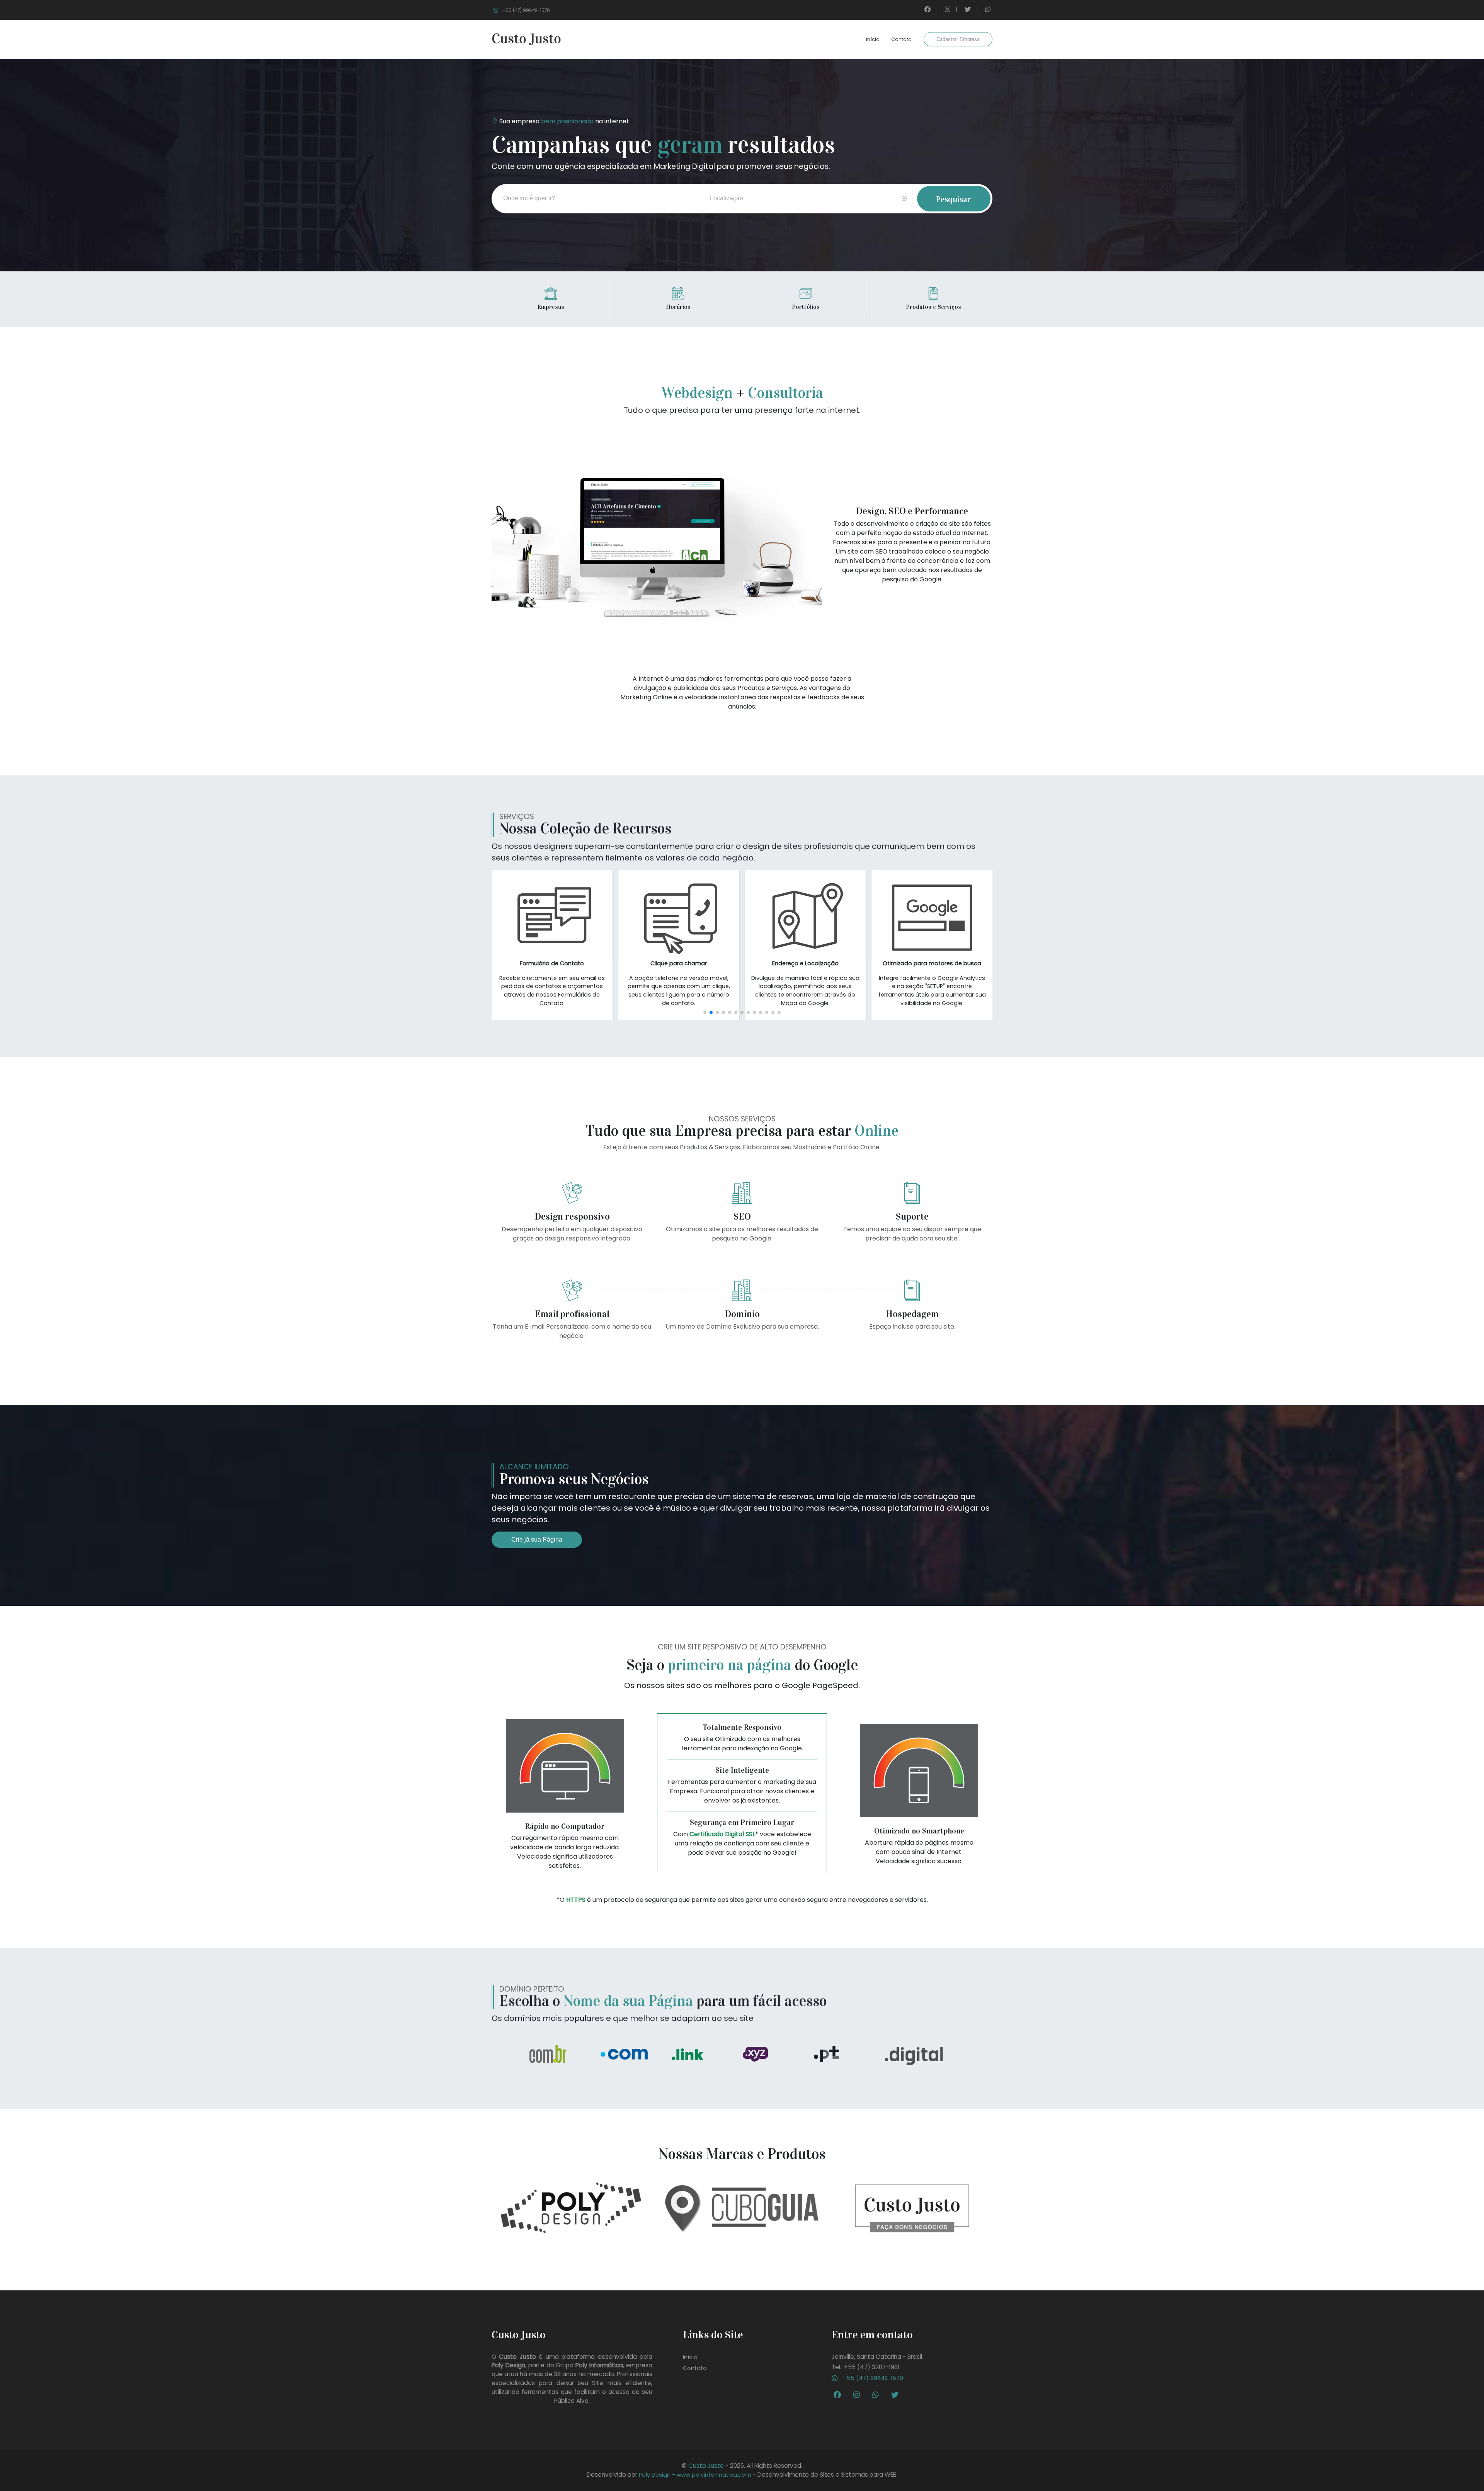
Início (873, 39)
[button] (705, 1012)
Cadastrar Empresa (958, 39)
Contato (901, 39)
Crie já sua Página (537, 1539)
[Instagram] (859, 2395)
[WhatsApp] (877, 2395)
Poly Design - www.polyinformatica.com (695, 2475)
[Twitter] (897, 2395)
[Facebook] (839, 2395)
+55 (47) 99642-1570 (872, 2378)
